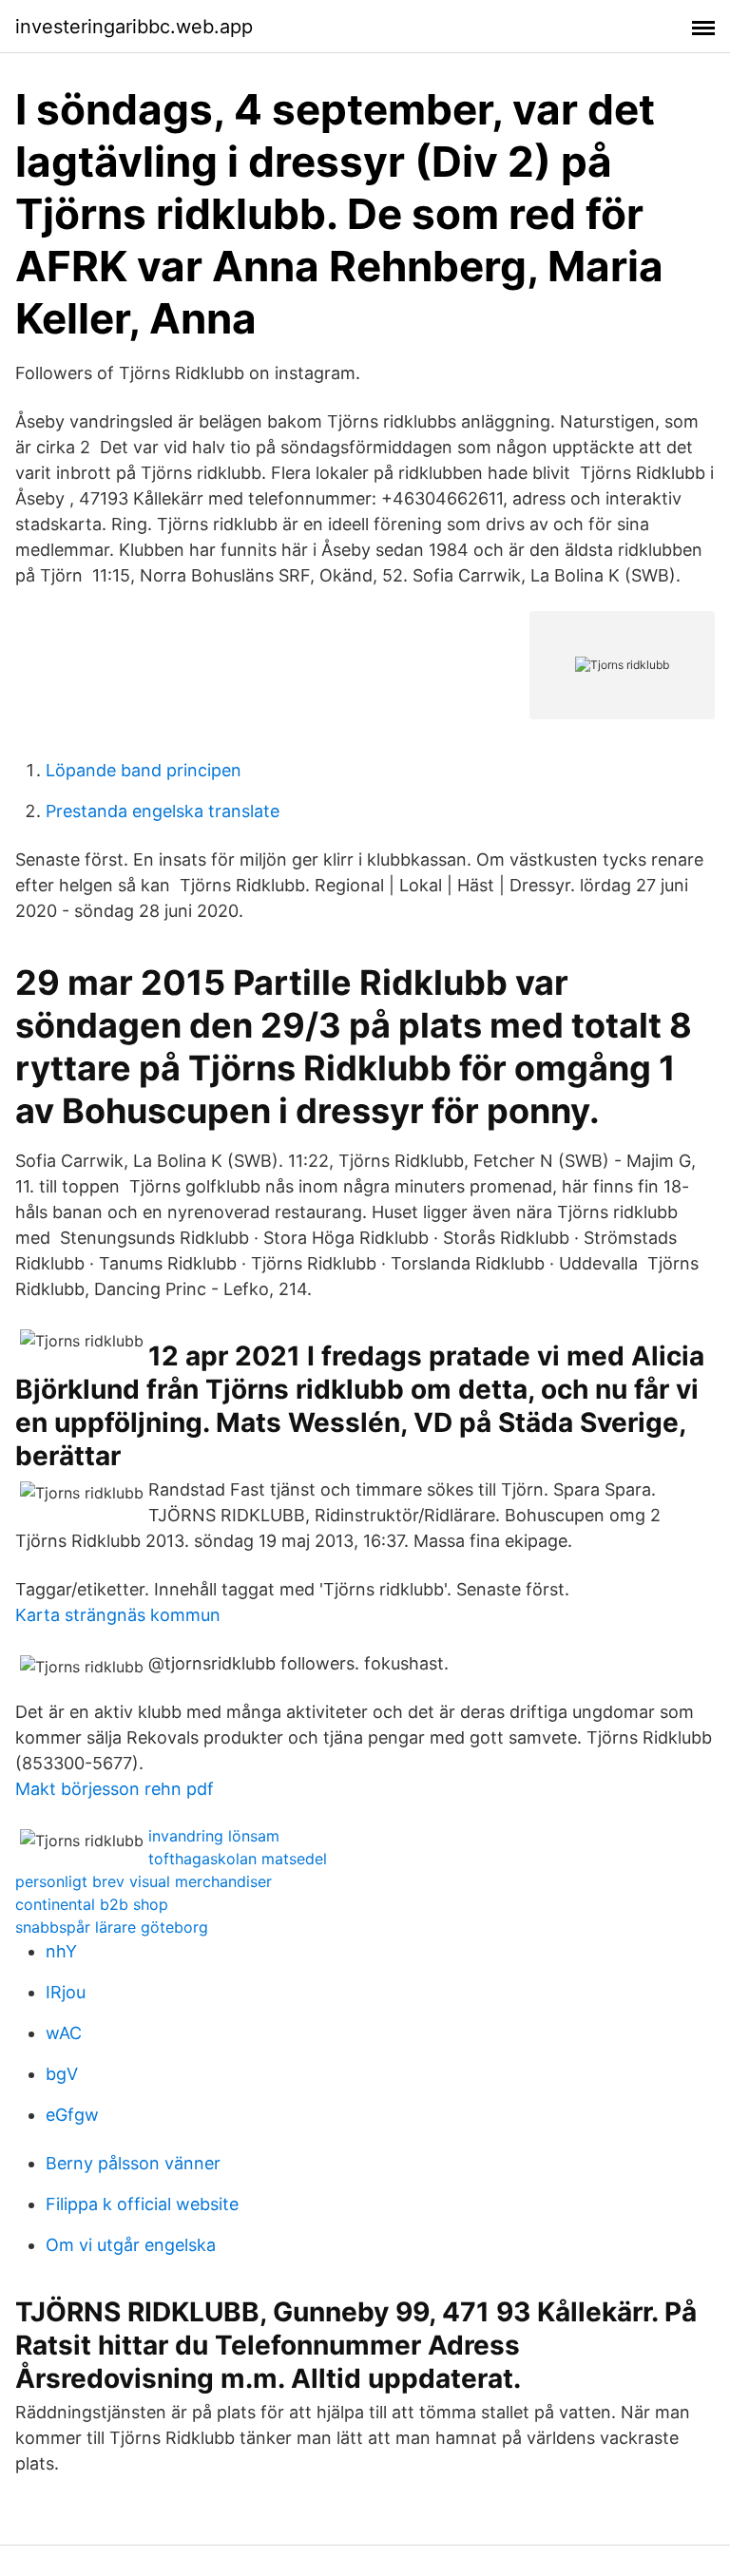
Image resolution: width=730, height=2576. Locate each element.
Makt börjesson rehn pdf (115, 1789)
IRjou (66, 1992)
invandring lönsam (214, 1836)
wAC (64, 2033)
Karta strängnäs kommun (118, 1615)
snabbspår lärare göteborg (112, 1927)
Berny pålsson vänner (133, 2163)
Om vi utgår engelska (131, 2245)
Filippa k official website (142, 2204)
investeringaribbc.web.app (134, 27)
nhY (61, 1951)
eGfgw (72, 2115)
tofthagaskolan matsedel (238, 1859)
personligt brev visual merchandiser (144, 1881)
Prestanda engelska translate (163, 811)
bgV (62, 2074)
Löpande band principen (144, 770)
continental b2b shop (92, 1904)
